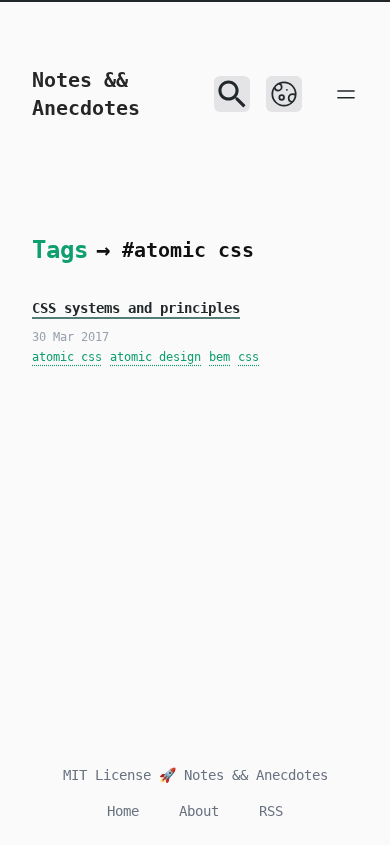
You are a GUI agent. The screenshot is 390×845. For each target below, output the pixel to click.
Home (123, 811)
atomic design (155, 357)
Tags (60, 250)
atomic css (67, 357)
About (199, 811)
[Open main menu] (346, 94)
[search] (232, 94)
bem (219, 357)
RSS (271, 811)
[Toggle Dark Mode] (284, 94)
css (248, 357)
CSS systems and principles (136, 308)
